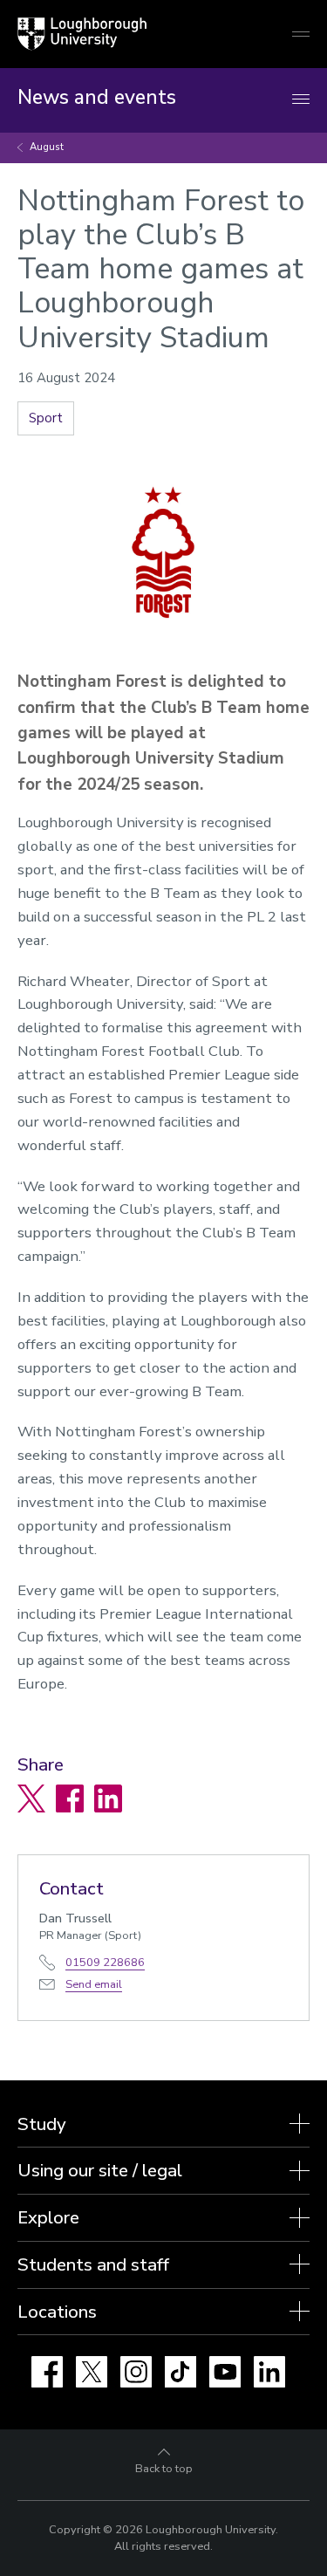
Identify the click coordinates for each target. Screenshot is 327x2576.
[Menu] (301, 100)
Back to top (164, 2469)
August (47, 147)
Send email (94, 1984)
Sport (46, 418)
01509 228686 (105, 1963)
